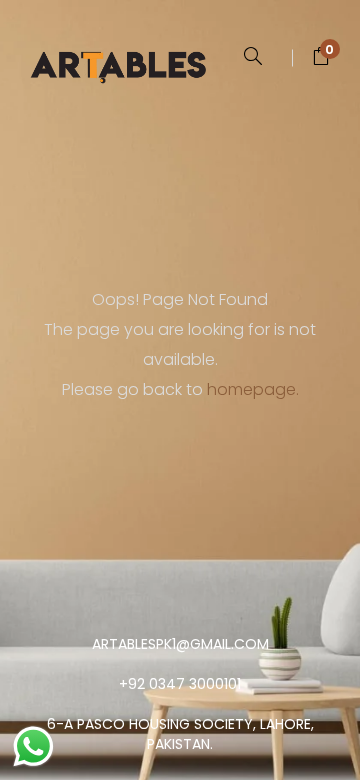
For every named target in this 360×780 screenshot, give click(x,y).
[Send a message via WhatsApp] (33, 746)
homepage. (253, 389)
